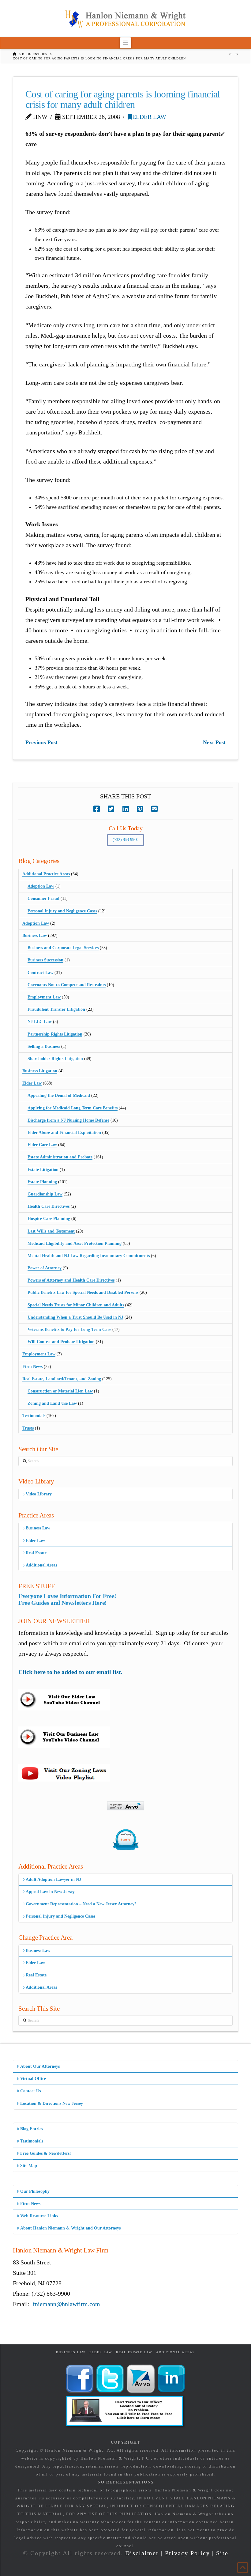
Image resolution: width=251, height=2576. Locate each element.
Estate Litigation (43, 1170)
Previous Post (41, 742)
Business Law (35, 936)
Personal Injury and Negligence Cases (62, 911)
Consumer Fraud (43, 898)
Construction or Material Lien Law (60, 1391)
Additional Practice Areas (46, 874)
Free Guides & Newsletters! (46, 2153)
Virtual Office (33, 2079)
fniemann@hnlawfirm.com (66, 2304)
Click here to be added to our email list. (70, 1672)
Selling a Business (44, 1046)
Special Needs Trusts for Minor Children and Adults (76, 1305)
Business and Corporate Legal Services (63, 948)
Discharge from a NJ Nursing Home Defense (68, 1120)
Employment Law (44, 997)
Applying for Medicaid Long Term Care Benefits (73, 1108)
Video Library (39, 1494)
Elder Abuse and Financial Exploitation (64, 1133)
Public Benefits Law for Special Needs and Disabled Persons (83, 1292)
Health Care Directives (49, 1206)
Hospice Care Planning (49, 1219)
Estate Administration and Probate (60, 1157)
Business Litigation (40, 1071)
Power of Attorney (45, 1268)
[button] (126, 43)
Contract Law (40, 973)
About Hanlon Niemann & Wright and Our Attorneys (70, 2228)
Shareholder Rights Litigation (55, 1059)
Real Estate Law (134, 2352)
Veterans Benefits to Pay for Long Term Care (69, 1330)
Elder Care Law (42, 1145)
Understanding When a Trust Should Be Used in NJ (75, 1317)
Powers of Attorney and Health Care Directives (71, 1280)
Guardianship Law (45, 1194)
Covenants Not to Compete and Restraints (67, 985)
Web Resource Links (39, 2216)
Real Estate (36, 1553)
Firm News (32, 1367)
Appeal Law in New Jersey (50, 1892)
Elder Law (149, 117)
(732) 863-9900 (125, 840)
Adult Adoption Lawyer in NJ (53, 1879)
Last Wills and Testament (51, 1231)
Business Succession (45, 960)
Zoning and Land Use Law (52, 1403)
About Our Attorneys (40, 2066)
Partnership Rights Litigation (55, 1034)
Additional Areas (41, 1565)
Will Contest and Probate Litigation (61, 1342)
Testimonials (34, 1416)
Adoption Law (41, 886)
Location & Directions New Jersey (52, 2103)
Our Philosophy (35, 2191)
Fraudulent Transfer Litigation (56, 1009)
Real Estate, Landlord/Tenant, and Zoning (62, 1379)
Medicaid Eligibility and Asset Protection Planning (75, 1243)
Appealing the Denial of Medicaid (59, 1095)
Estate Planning (42, 1182)
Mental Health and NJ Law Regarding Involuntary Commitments (89, 1256)
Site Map (29, 2166)
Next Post (214, 742)
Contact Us (30, 2091)
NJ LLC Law (40, 1022)
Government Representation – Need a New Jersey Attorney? (81, 1904)
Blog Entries (32, 2129)
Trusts (28, 1428)
